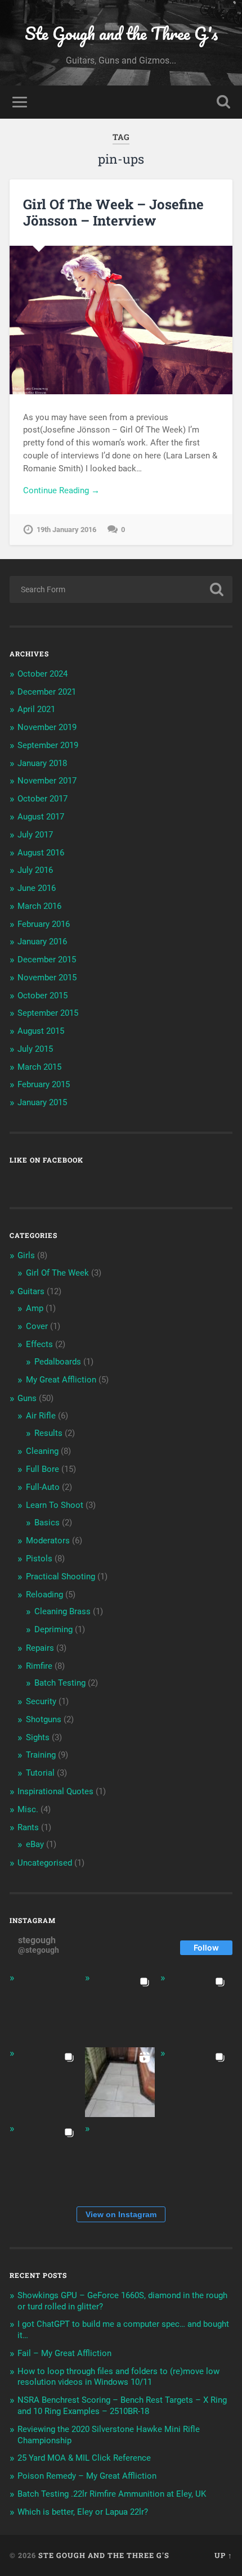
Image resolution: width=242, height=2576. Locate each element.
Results (48, 1433)
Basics (47, 1523)
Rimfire (39, 1666)
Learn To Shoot (55, 1505)
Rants (28, 1827)
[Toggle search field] (223, 102)
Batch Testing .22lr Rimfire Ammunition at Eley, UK (112, 2494)
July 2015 (35, 1049)
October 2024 (42, 674)
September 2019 (48, 745)
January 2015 (42, 1102)
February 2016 (44, 924)
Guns (27, 1398)
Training (41, 1755)
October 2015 (42, 996)
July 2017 (35, 835)
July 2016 (35, 870)
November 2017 (47, 781)
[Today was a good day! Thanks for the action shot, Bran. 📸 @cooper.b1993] (44, 2158)
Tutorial (40, 1773)
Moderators (48, 1541)
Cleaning (42, 1451)
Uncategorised (45, 1863)
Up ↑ (223, 2555)
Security (41, 1701)
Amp (35, 1308)
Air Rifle (41, 1416)
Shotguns (44, 1719)
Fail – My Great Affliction (64, 2353)
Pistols (39, 1559)
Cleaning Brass (62, 1611)
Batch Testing (60, 1683)
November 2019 (47, 727)
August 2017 (41, 817)
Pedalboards (58, 1362)
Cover (37, 1326)
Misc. (28, 1809)
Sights (38, 1737)
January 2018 (42, 763)
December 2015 (47, 960)
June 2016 (37, 888)
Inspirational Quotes (55, 1791)
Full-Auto (43, 1487)
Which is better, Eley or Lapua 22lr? (83, 2512)
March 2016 (39, 906)
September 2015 (48, 1013)
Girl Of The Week (57, 1273)
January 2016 (42, 942)
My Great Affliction (61, 1380)
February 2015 (44, 1084)
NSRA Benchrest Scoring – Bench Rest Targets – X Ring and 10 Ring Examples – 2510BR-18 (122, 2406)
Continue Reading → (61, 490)
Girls (26, 1255)
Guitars (31, 1291)
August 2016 (41, 853)
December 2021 (47, 692)
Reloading (44, 1595)
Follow (206, 1947)
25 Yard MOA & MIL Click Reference (84, 2458)
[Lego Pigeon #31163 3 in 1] (44, 2007)
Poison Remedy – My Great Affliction (87, 2476)
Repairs (40, 1648)
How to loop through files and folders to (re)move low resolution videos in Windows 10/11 (118, 2377)
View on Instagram (121, 2214)
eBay (35, 1844)
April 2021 (36, 709)
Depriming (53, 1629)
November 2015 (47, 978)
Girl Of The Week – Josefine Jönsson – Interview (113, 212)
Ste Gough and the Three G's (121, 33)
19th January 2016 (66, 530)
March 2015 (39, 1067)
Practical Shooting (60, 1577)
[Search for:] (121, 589)
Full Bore (42, 1469)
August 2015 (41, 1031)
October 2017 (42, 799)
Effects (39, 1344)
